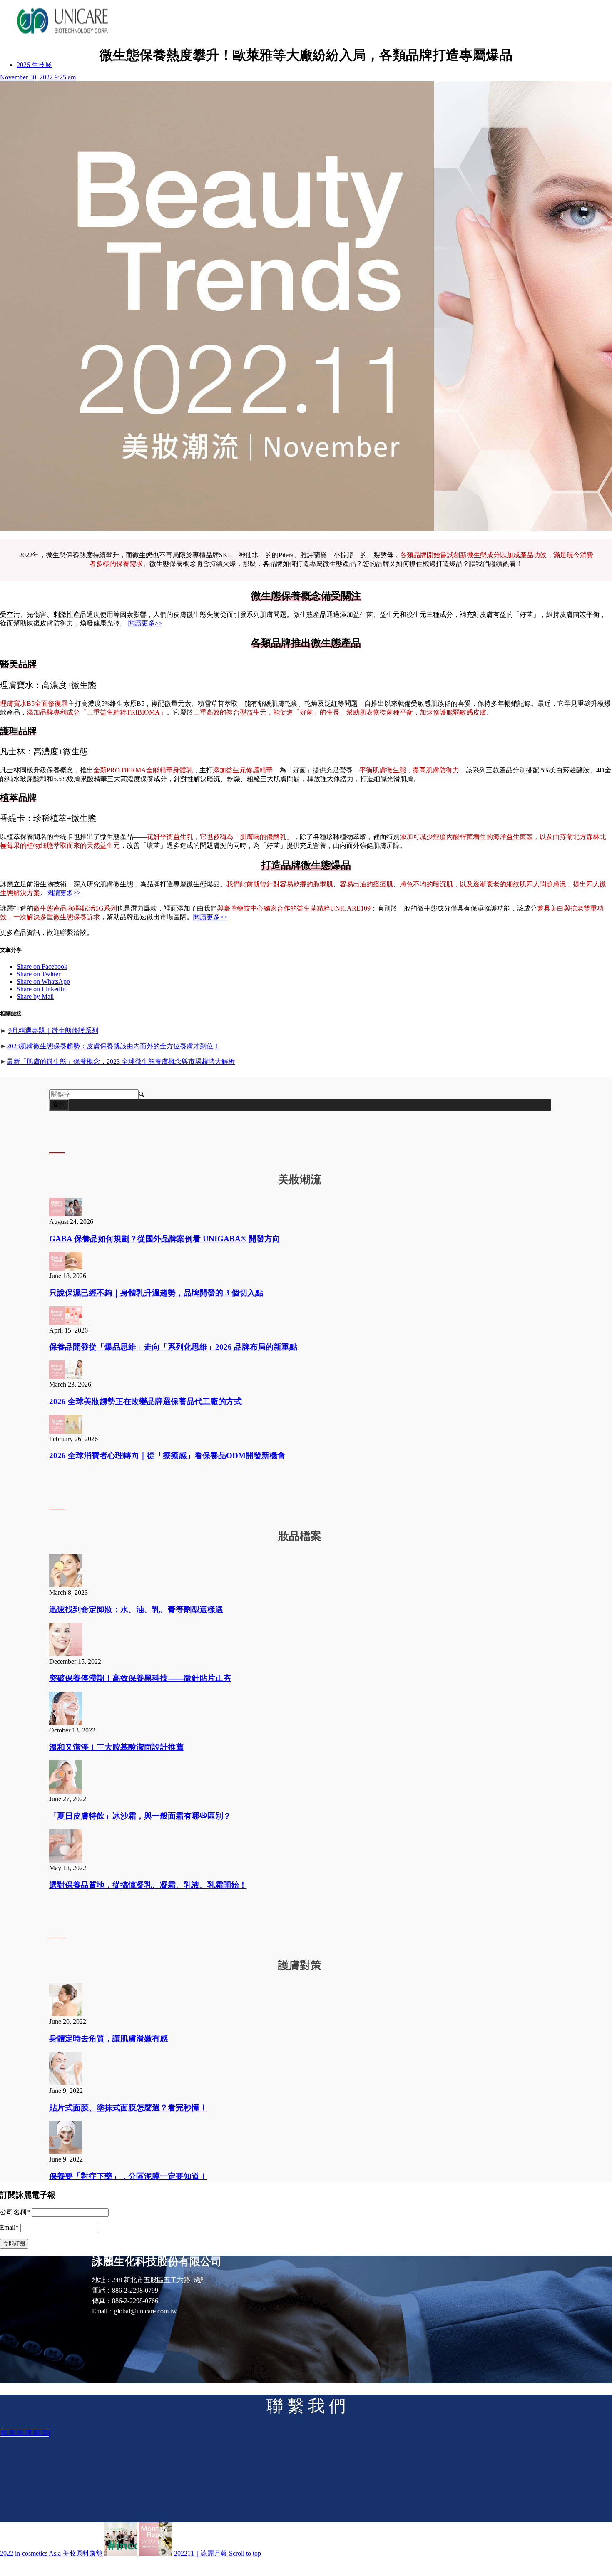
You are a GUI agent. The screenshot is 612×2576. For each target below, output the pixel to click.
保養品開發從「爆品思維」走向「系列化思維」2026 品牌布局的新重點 (173, 1347)
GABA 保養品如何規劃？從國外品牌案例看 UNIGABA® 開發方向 (165, 1239)
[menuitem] (34, 65)
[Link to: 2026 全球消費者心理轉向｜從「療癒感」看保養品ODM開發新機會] (66, 1431)
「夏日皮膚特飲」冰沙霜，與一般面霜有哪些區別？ (140, 1816)
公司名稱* (15, 2212)
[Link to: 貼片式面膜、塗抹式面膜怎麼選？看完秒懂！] (66, 2083)
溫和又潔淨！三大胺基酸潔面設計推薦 (116, 1747)
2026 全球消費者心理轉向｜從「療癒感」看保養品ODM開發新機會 (167, 1456)
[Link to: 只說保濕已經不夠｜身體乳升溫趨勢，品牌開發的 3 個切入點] (66, 1268)
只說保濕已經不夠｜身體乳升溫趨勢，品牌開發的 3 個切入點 (156, 1293)
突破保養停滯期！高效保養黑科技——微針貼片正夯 (140, 1678)
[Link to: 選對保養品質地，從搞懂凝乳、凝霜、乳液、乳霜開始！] (66, 1860)
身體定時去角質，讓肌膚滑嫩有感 (108, 2039)
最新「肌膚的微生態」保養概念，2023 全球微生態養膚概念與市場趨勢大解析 (121, 1061)
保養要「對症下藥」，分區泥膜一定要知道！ (128, 2176)
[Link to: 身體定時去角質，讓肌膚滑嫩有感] (66, 2014)
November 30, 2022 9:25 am (38, 77)
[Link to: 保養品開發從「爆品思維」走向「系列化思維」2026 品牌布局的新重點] (66, 1323)
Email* (9, 2227)
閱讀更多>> (145, 623)
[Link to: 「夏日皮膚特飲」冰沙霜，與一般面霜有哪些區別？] (66, 1791)
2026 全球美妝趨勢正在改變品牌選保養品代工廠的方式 (146, 1401)
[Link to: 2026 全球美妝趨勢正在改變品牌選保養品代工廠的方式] (66, 1377)
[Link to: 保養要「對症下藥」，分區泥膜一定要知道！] (66, 2152)
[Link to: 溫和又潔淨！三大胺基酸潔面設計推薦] (66, 1723)
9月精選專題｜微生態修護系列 (53, 1031)
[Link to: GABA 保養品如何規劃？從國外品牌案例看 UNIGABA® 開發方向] (66, 1214)
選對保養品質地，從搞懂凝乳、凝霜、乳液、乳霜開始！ (148, 1885)
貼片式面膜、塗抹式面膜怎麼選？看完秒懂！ (128, 2108)
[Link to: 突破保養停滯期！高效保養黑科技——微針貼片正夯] (66, 1654)
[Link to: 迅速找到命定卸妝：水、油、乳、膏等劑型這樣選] (66, 1585)
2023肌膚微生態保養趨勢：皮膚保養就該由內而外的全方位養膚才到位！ (113, 1046)
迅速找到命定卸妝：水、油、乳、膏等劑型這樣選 (136, 1609)
